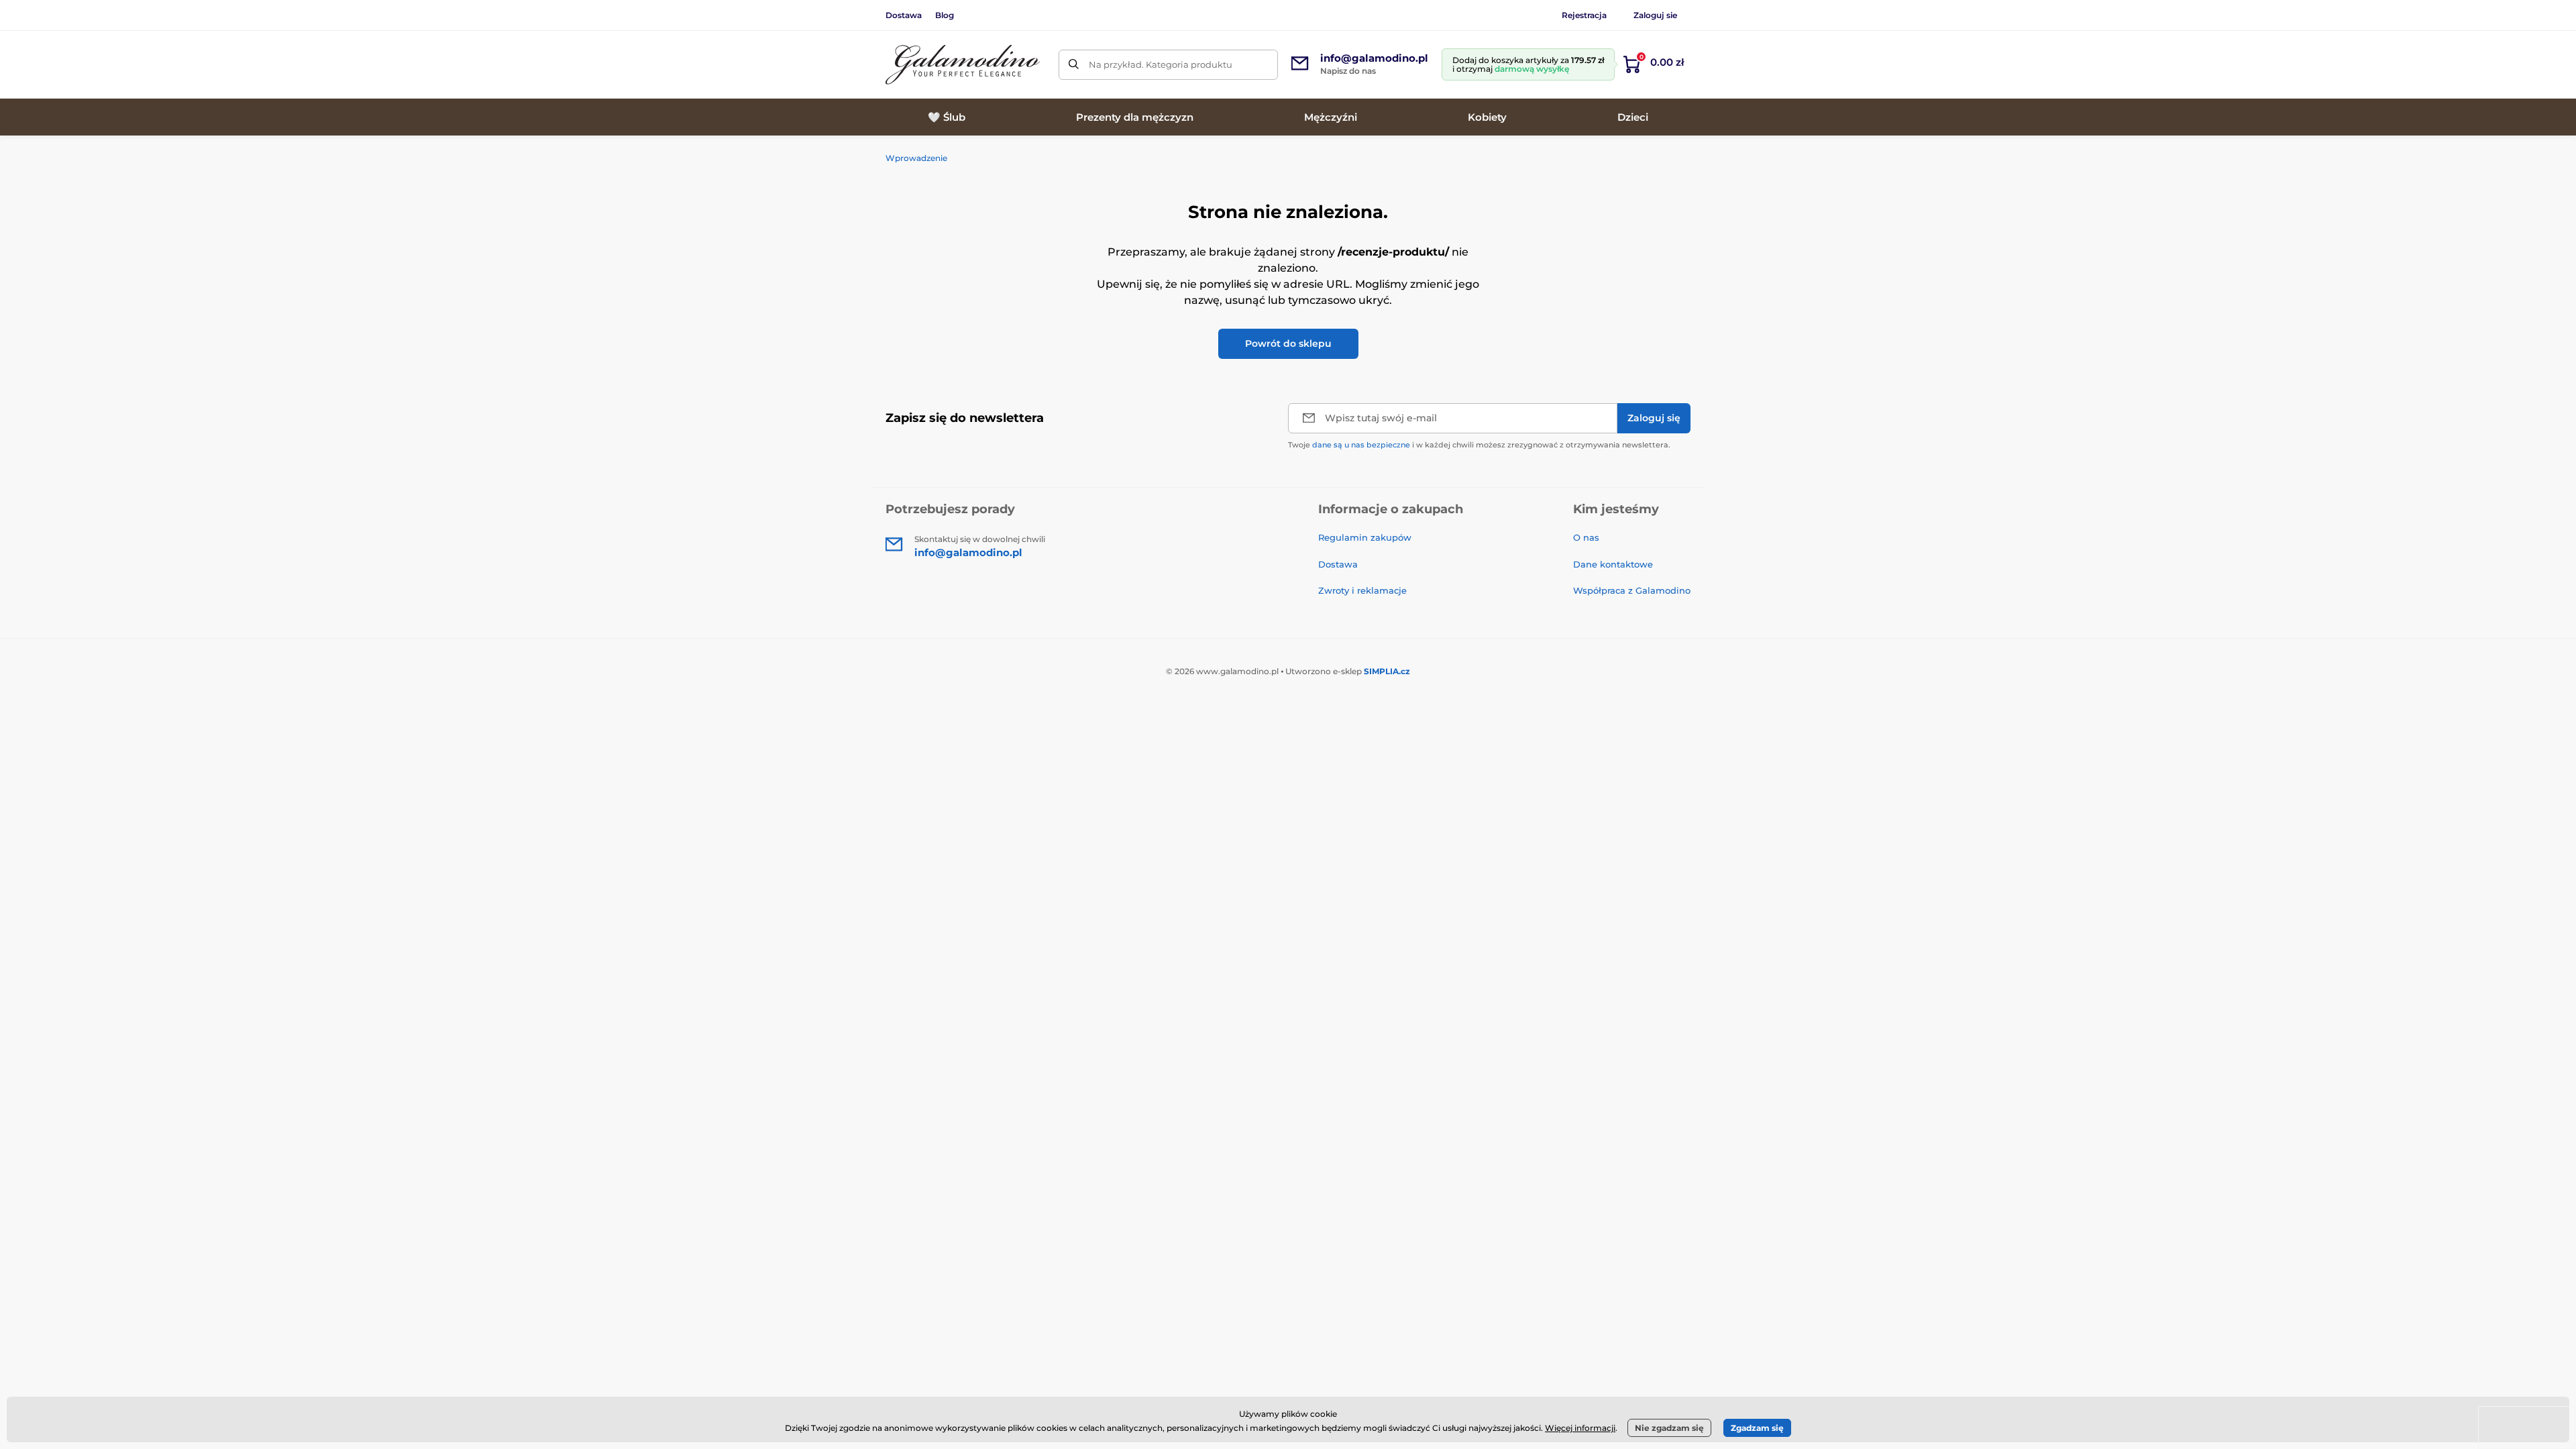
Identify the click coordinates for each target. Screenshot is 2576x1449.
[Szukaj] (1074, 65)
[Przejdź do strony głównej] (963, 65)
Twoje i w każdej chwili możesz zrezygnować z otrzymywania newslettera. (1479, 445)
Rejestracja (1584, 15)
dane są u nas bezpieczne (1361, 445)
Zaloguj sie (1655, 15)
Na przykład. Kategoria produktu (1161, 64)
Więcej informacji (1580, 1428)
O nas (1586, 537)
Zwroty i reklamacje (1362, 590)
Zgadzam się (1757, 1428)
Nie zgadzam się (1669, 1428)
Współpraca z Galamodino (1632, 590)
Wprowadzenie (916, 158)
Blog (945, 15)
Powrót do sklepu (1288, 343)
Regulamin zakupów (1365, 537)
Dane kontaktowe (1613, 564)
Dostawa (904, 15)
